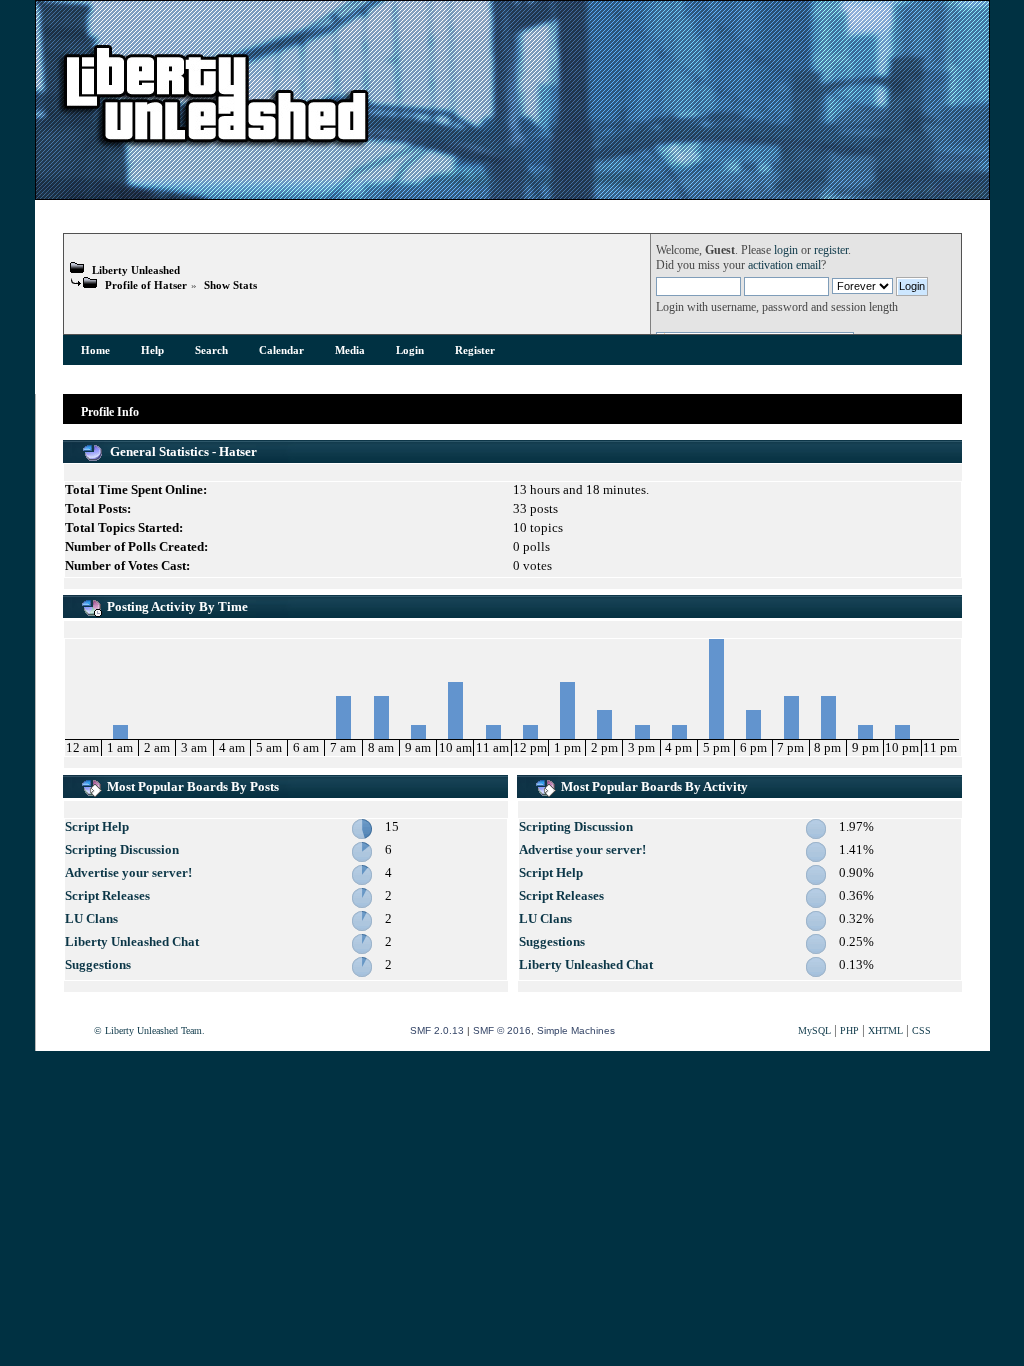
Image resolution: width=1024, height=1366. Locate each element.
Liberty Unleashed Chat (132, 941)
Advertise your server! (128, 872)
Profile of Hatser (146, 285)
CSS (921, 1030)
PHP (849, 1030)
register (831, 250)
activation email (784, 265)
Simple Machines (576, 1030)
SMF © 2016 (502, 1030)
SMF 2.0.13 (437, 1030)
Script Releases (107, 895)
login (786, 250)
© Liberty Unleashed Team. (149, 1030)
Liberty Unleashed (136, 270)
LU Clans (91, 918)
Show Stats (230, 285)
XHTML (885, 1030)
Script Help (97, 826)
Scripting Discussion (122, 849)
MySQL (814, 1030)
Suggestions (98, 964)
